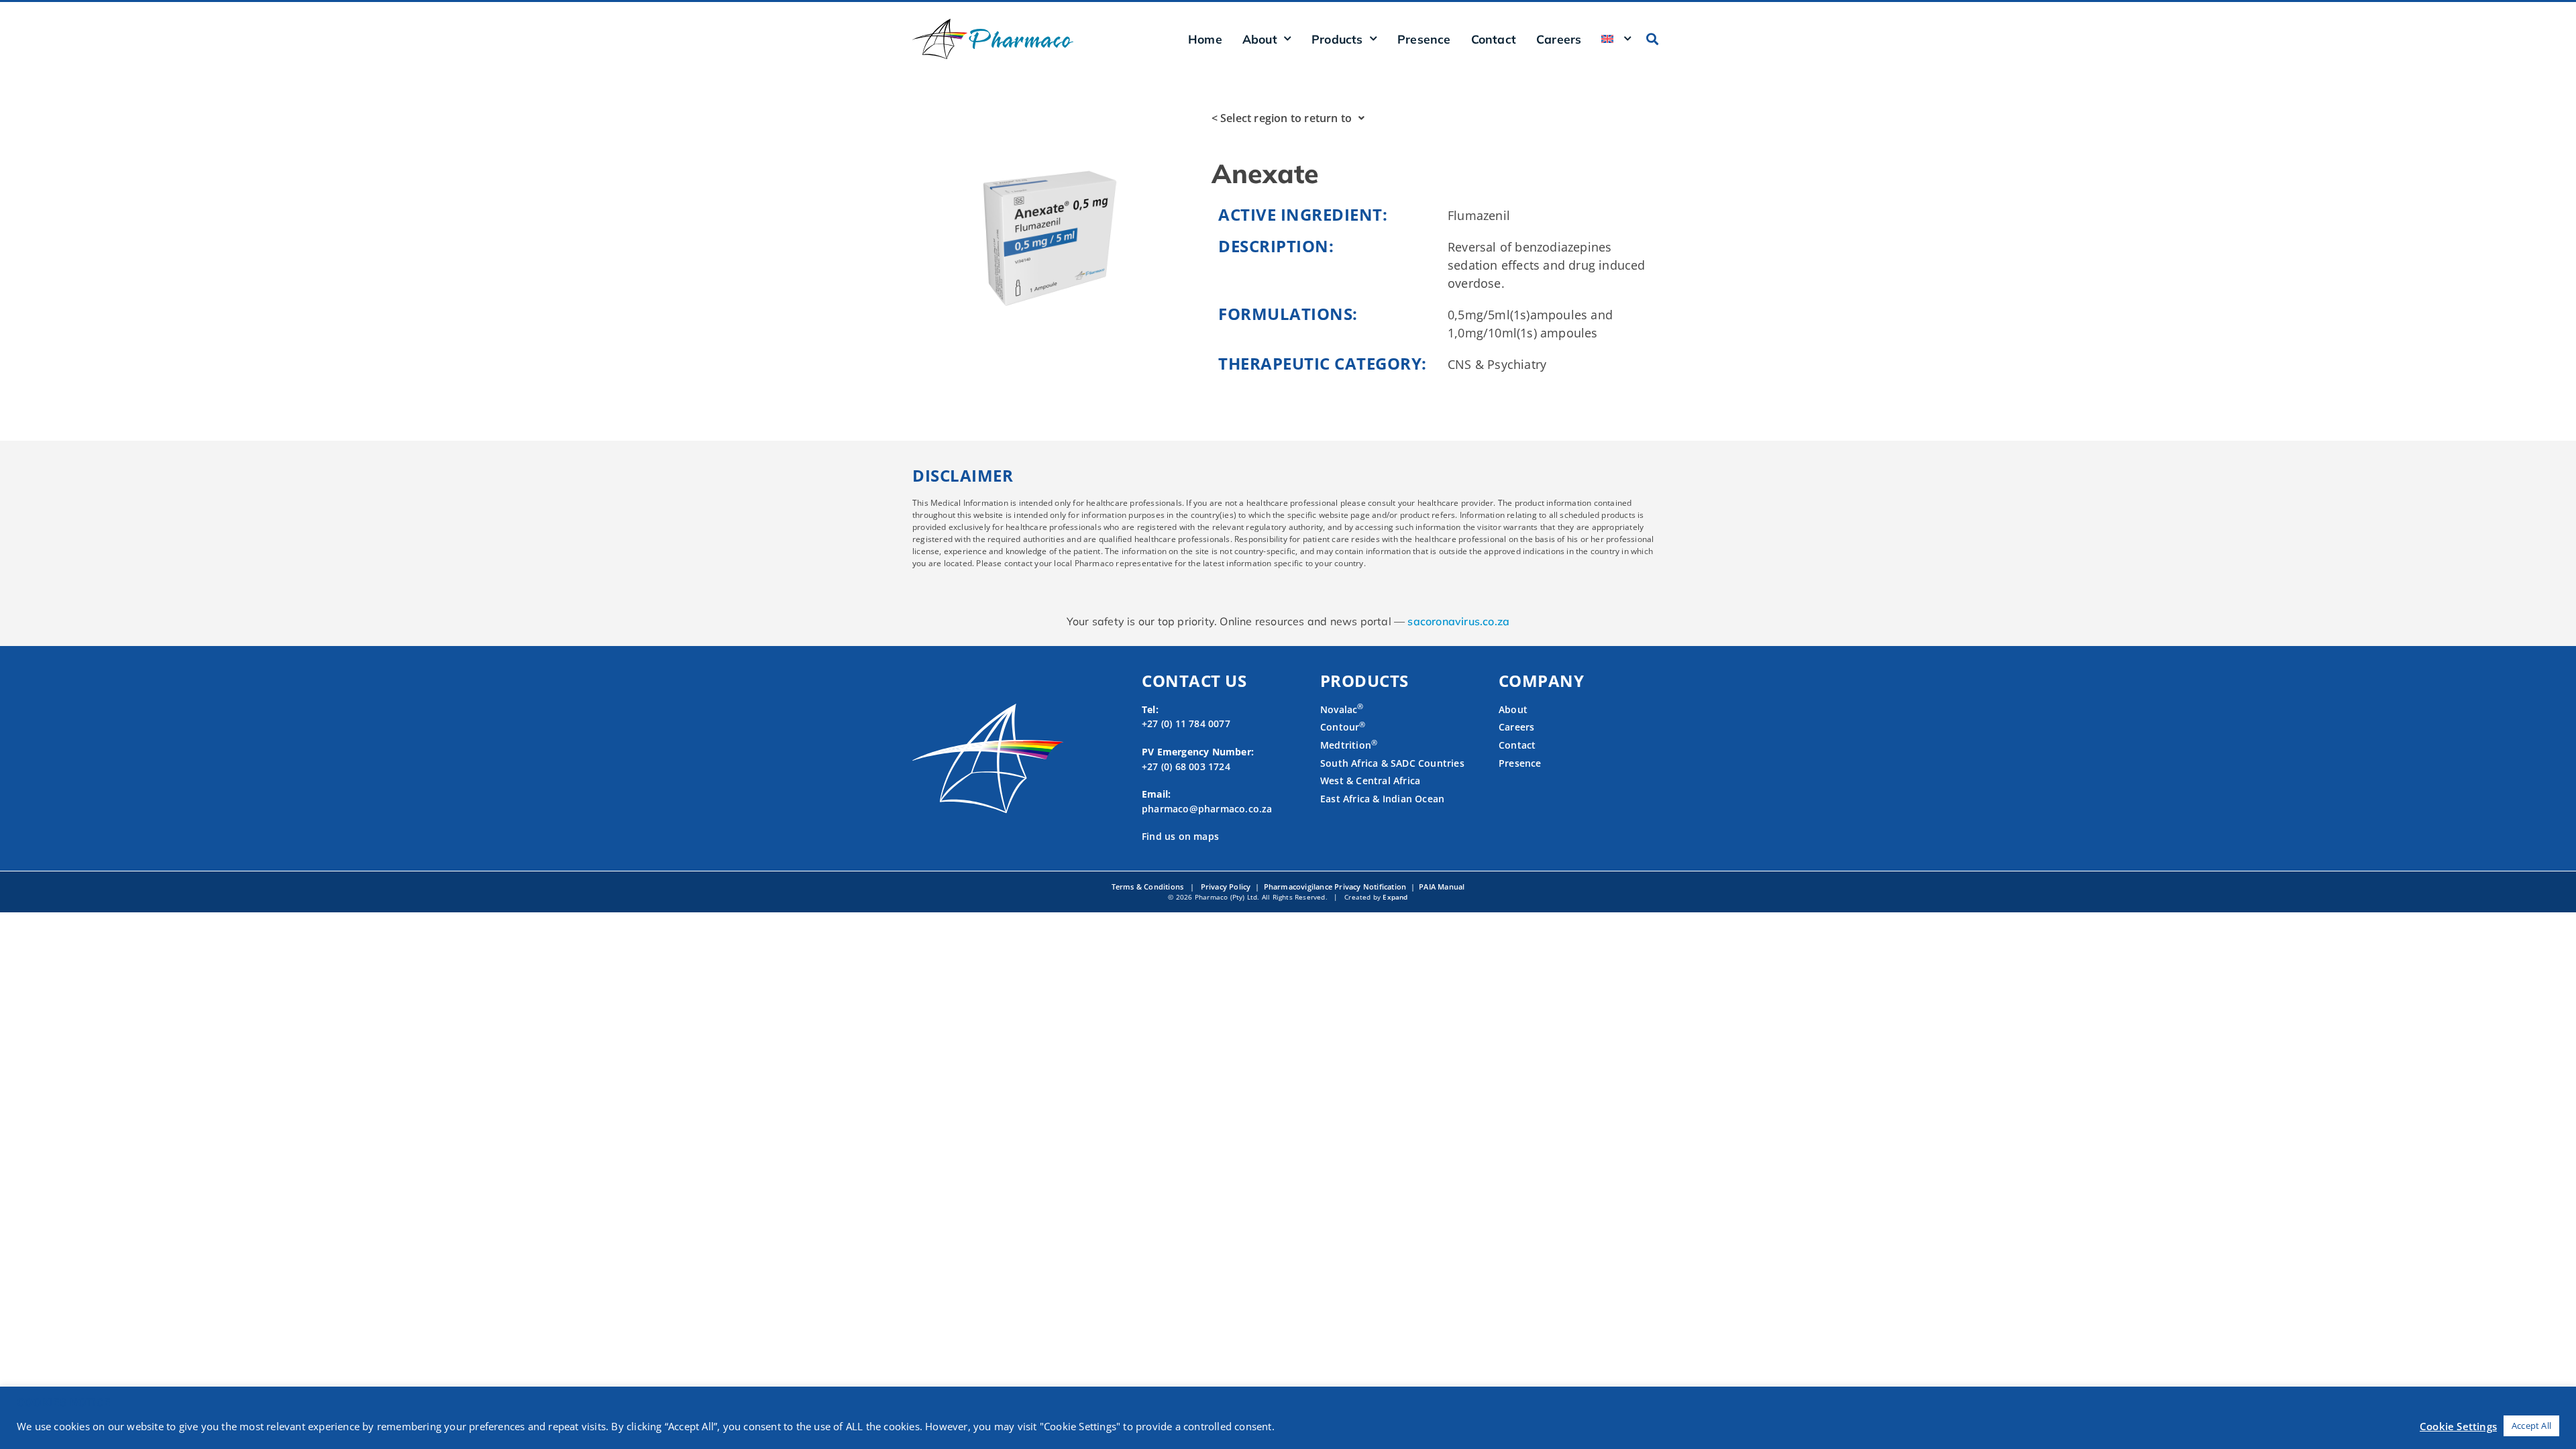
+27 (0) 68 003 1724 (1186, 766)
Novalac (1342, 709)
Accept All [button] (2531, 1426)
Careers (1559, 39)
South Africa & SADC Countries (1392, 763)
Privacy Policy (1226, 887)
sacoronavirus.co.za (1458, 621)
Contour (1343, 727)
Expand (1395, 897)
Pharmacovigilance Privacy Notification (1334, 887)
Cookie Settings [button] (2458, 1426)
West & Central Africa (1370, 781)
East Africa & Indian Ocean (1382, 799)
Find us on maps (1180, 836)
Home (1205, 39)
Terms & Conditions (1149, 887)
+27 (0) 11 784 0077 (1186, 723)
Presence (1424, 39)
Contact (1494, 39)
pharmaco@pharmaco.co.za (1207, 809)
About (1513, 709)
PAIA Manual (1442, 887)
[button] (1653, 39)
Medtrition (1346, 745)
